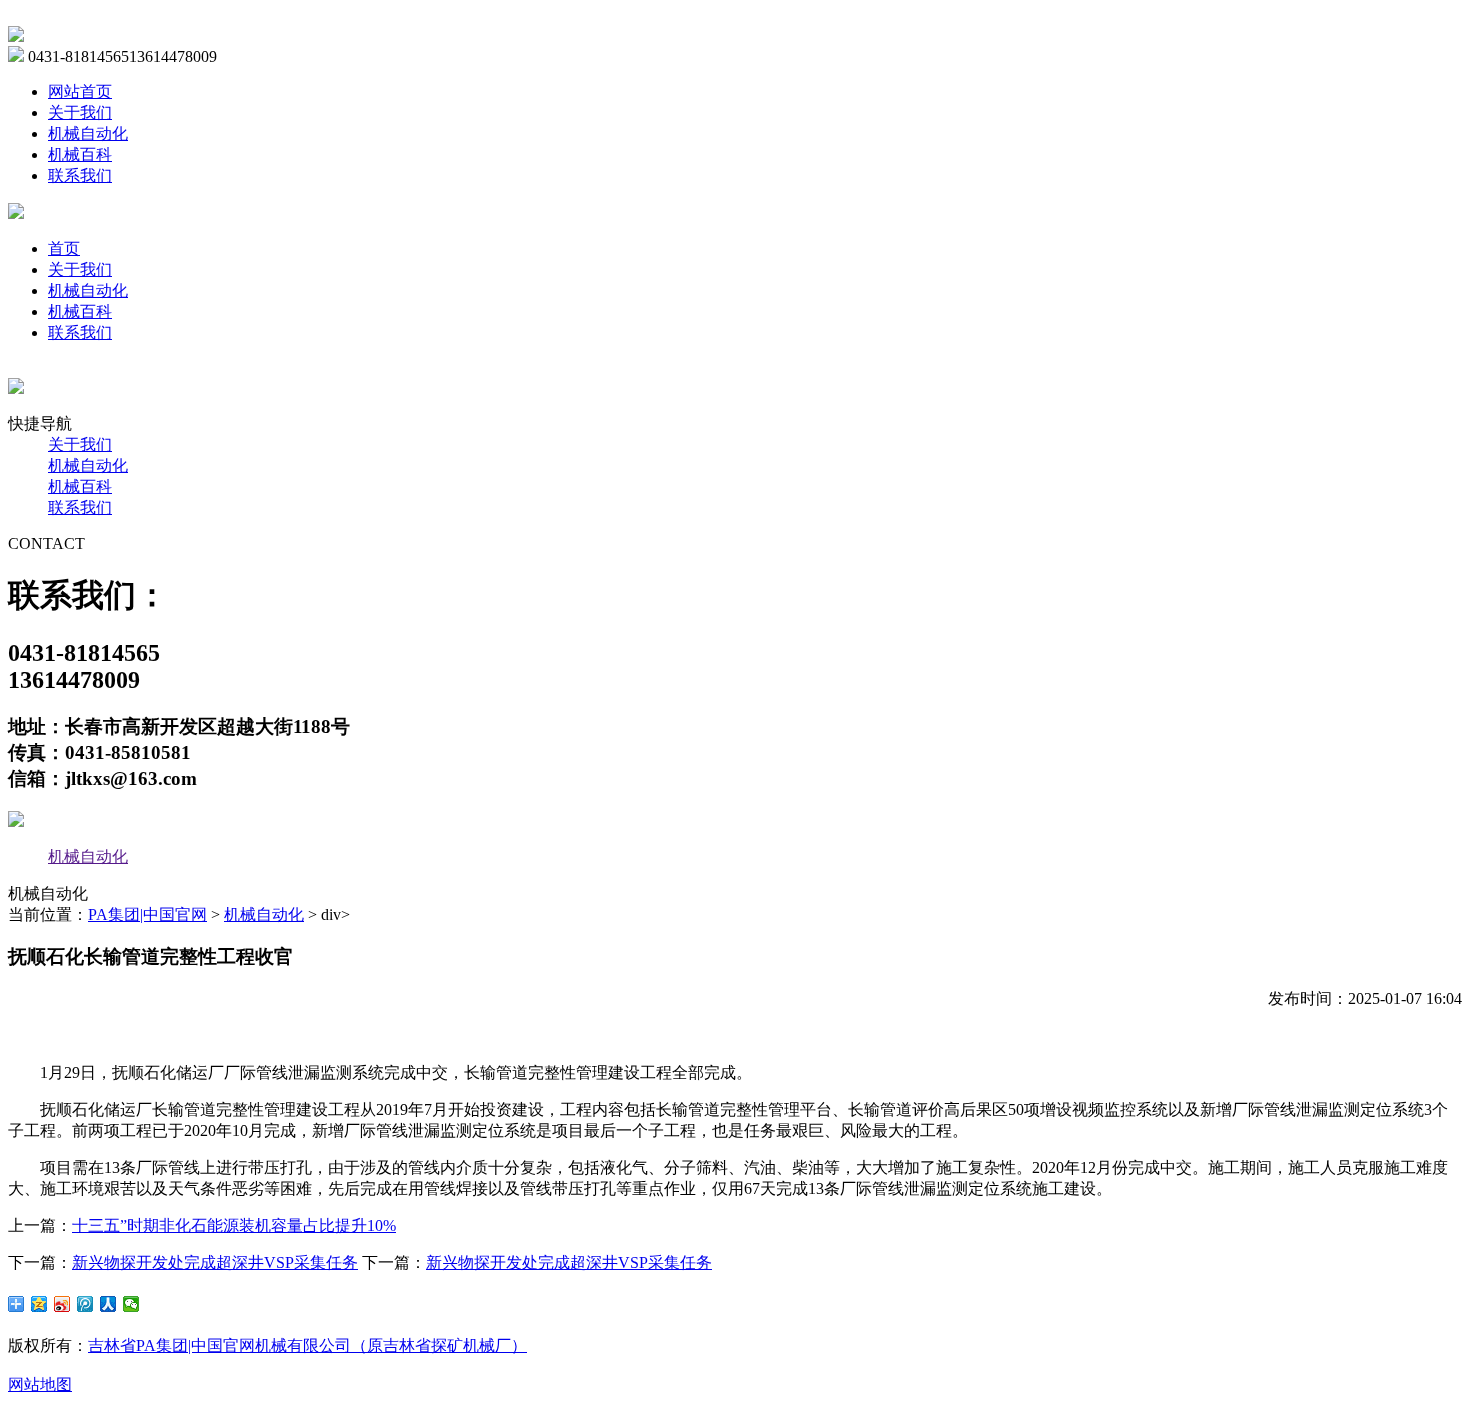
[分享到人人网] (108, 1304)
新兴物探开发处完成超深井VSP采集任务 (215, 1262)
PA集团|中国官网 (147, 914)
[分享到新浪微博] (62, 1304)
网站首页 (80, 91)
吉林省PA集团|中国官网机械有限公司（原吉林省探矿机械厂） (307, 1345)
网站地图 (40, 1384)
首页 (64, 248)
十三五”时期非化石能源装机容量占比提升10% (234, 1225)
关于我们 (80, 112)
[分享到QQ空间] (39, 1304)
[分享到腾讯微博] (85, 1304)
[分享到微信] (131, 1304)
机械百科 (80, 154)
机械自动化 (88, 133)
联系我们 (80, 175)
